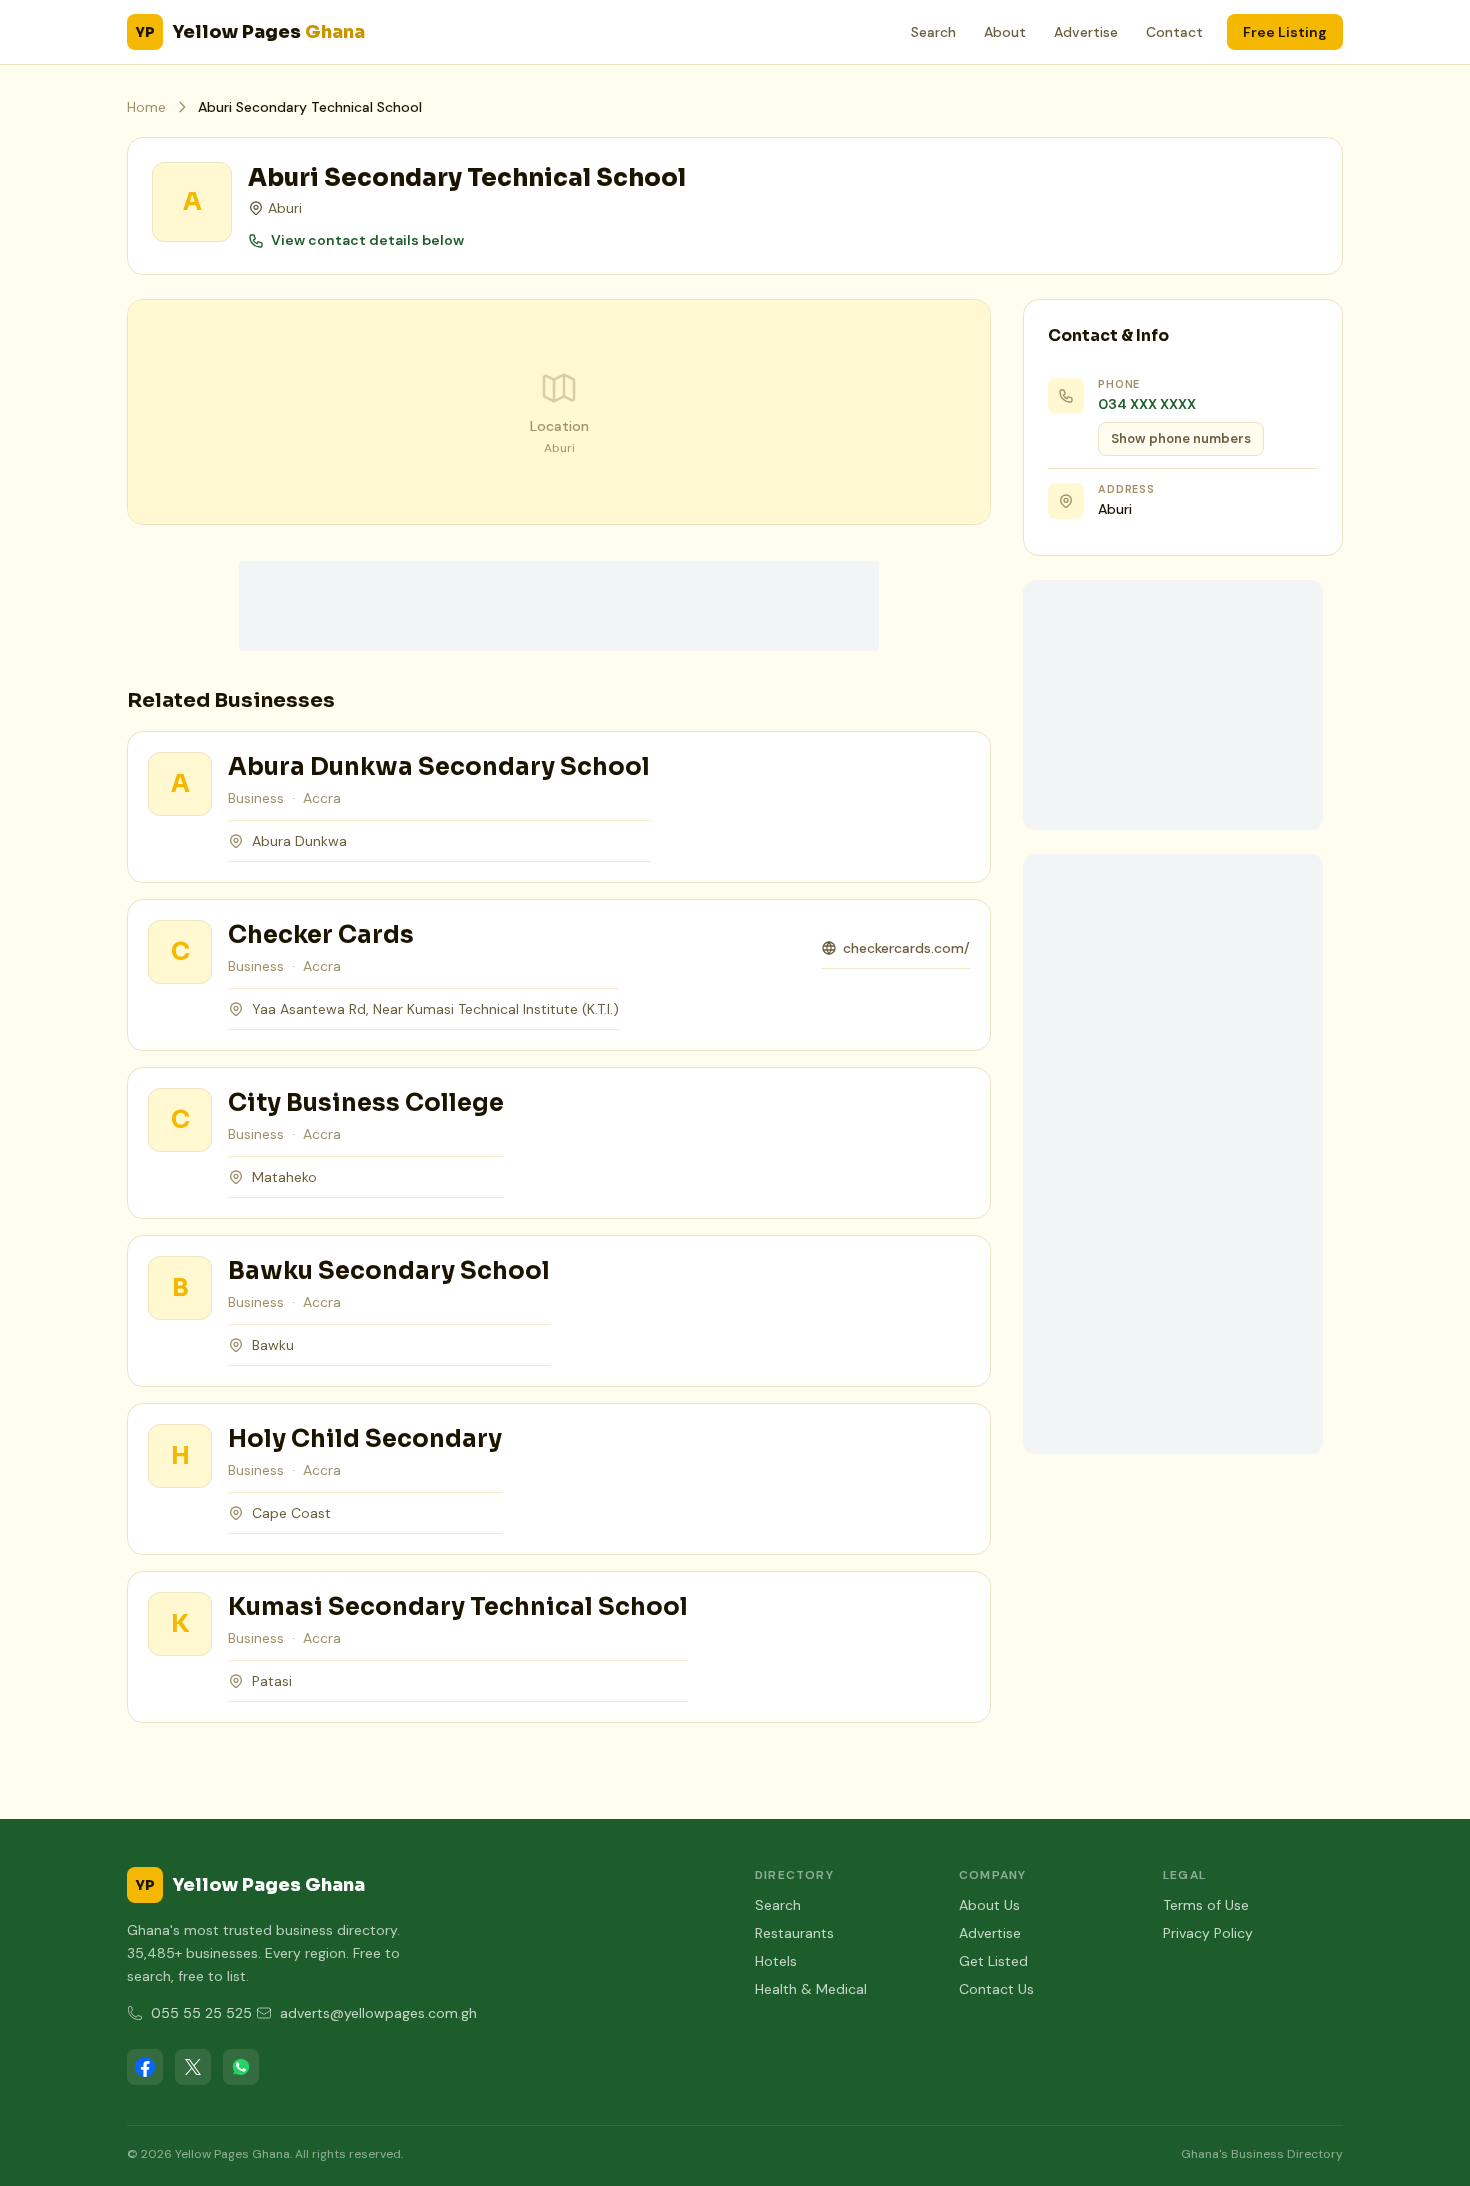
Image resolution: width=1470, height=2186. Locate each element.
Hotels (776, 1961)
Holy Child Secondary (365, 1439)
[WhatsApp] (241, 2067)
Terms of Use (1206, 1905)
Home (146, 107)
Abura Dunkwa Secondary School (439, 767)
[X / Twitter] (193, 2067)
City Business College (366, 1103)
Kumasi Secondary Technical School (458, 1607)
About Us (989, 1905)
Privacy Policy (1208, 1933)
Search (933, 32)
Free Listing (1285, 32)
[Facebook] (145, 2067)
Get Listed (993, 1961)
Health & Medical (811, 1989)
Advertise (1086, 32)
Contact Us (996, 1989)
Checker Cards (321, 935)
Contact (1174, 32)
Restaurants (794, 1933)
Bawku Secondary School (389, 1271)
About (1005, 32)
